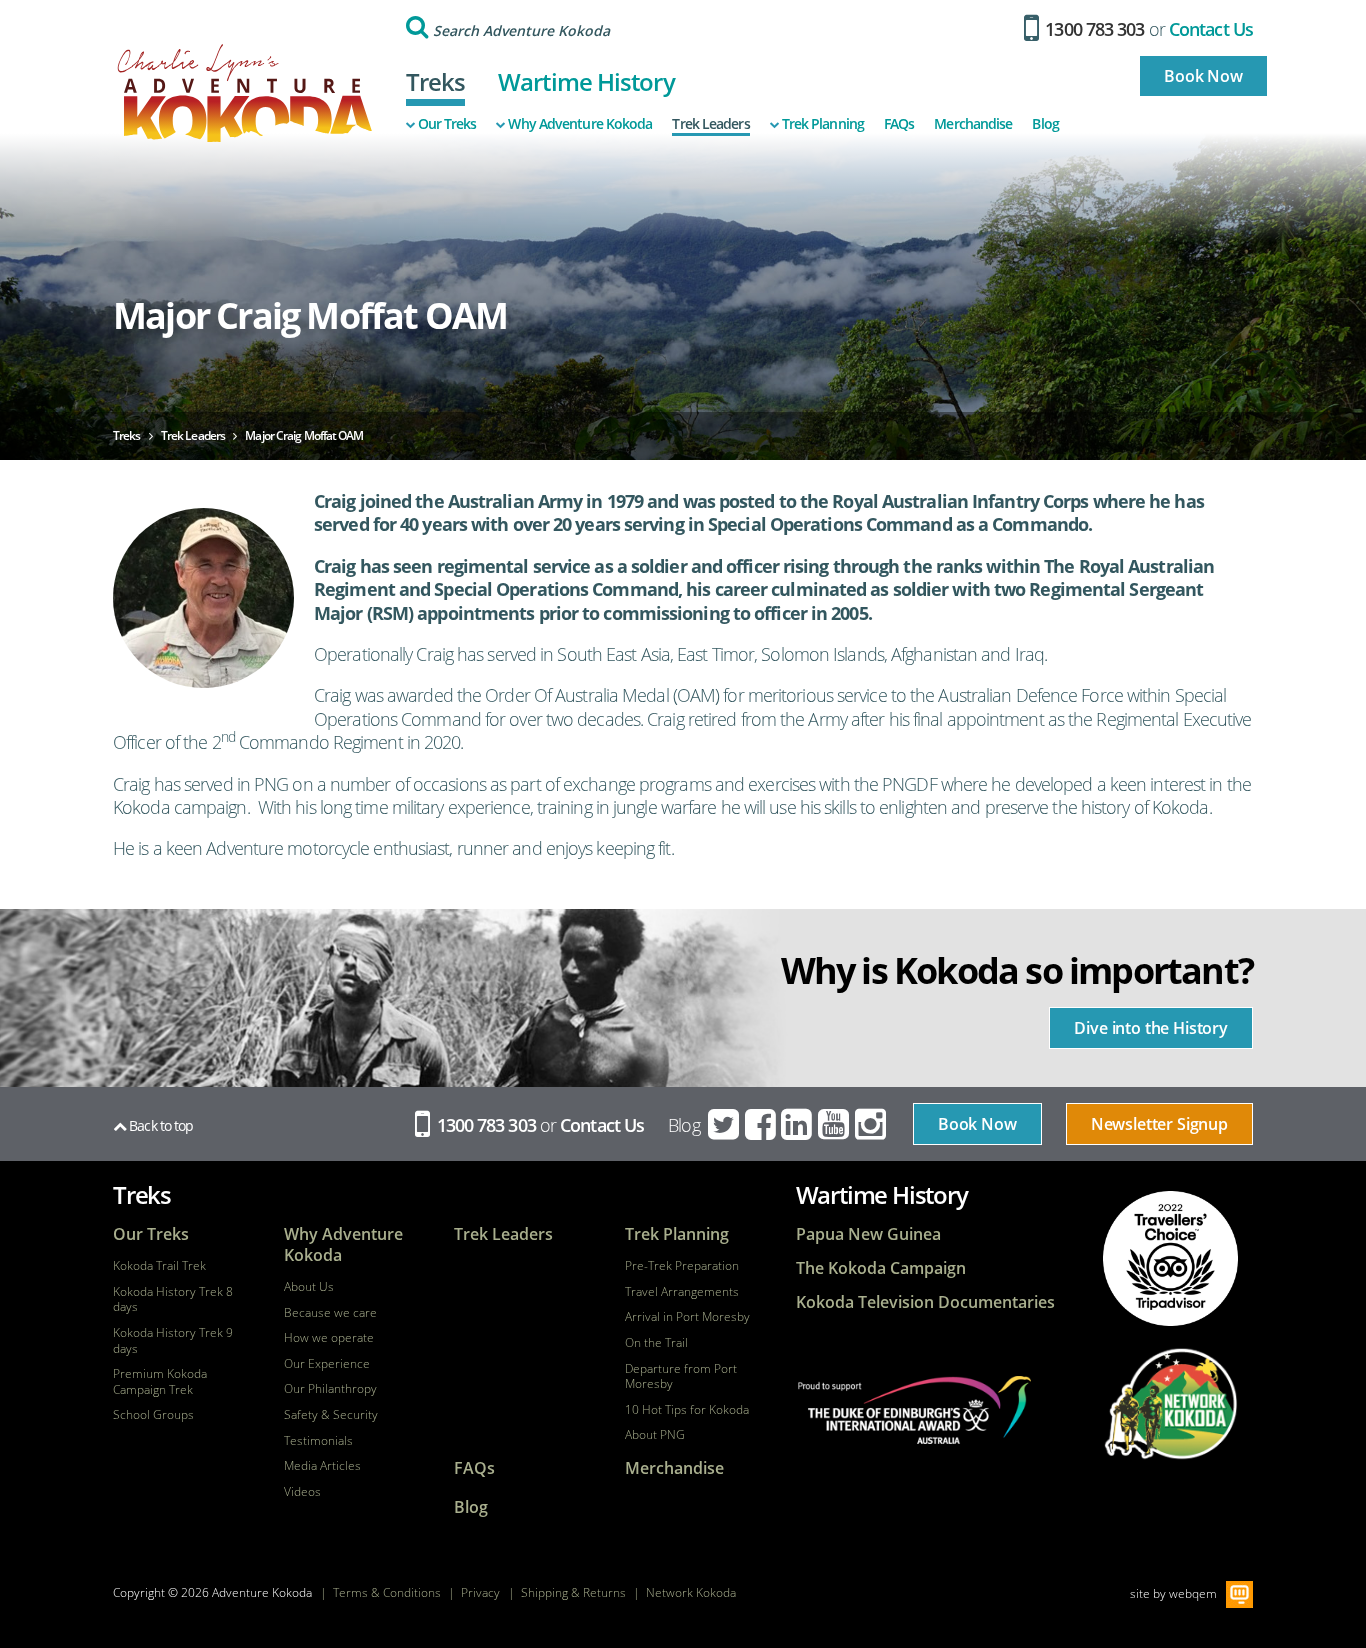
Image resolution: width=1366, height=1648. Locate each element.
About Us (309, 1287)
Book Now (1203, 76)
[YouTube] (835, 1125)
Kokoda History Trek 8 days (173, 1299)
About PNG (655, 1435)
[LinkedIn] (798, 1125)
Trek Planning (823, 124)
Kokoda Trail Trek (159, 1266)
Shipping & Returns (573, 1592)
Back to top (159, 1125)
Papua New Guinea (868, 1234)
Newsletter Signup (1159, 1124)
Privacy (480, 1592)
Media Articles (322, 1466)
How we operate (329, 1338)
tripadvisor (1170, 1258)
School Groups (153, 1415)
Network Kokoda (691, 1592)
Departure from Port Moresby (681, 1376)
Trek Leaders (710, 124)
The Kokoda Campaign (881, 1268)
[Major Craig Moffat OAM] (203, 598)
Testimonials (318, 1441)
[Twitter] (725, 1125)
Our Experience (327, 1364)
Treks (436, 81)
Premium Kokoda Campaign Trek (160, 1381)
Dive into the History (1151, 1028)
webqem (1193, 1592)
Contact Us (1211, 29)
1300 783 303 (1092, 29)
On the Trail (656, 1343)
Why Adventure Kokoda (580, 124)
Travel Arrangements (682, 1292)
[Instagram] (872, 1125)
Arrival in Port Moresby (687, 1317)
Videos (302, 1492)
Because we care (330, 1313)
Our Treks (447, 124)
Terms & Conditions (387, 1592)
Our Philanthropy (330, 1389)
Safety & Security (331, 1415)
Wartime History (586, 81)
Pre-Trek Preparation (682, 1266)
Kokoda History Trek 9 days (173, 1340)
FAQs (899, 124)
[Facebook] (762, 1125)
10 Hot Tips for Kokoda (687, 1410)
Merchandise (973, 124)
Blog (1045, 124)
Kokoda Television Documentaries (925, 1302)
